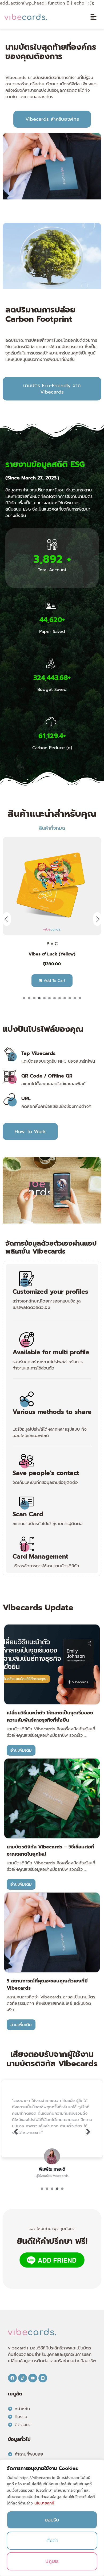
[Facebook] (12, 2378)
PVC (53, 944)
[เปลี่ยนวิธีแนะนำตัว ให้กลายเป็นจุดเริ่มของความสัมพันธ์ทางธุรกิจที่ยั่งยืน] (52, 1664)
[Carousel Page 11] (75, 998)
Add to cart (54, 981)
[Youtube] (33, 2378)
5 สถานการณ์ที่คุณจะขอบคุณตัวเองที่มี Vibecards (47, 1984)
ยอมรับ (52, 2520)
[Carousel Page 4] (39, 998)
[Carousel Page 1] (24, 998)
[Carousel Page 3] (34, 998)
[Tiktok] (23, 2378)
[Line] (43, 2378)
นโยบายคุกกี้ (44, 2503)
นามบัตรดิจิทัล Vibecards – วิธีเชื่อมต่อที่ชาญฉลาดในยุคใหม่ (50, 1850)
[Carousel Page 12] (80, 998)
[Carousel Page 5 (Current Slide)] (44, 998)
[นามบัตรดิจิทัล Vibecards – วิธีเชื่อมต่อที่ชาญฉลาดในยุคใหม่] (52, 1798)
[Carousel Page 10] (70, 998)
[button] (93, 18)
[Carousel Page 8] (60, 998)
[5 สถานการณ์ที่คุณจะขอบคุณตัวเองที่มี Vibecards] (52, 1932)
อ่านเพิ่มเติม (21, 1750)
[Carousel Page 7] (55, 998)
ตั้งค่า (52, 2541)
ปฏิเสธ (52, 2561)
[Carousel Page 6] (49, 998)
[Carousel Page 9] (65, 998)
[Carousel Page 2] (29, 998)
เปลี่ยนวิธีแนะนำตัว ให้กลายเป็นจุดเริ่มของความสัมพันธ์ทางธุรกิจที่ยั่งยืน (50, 1716)
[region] (52, 2518)
